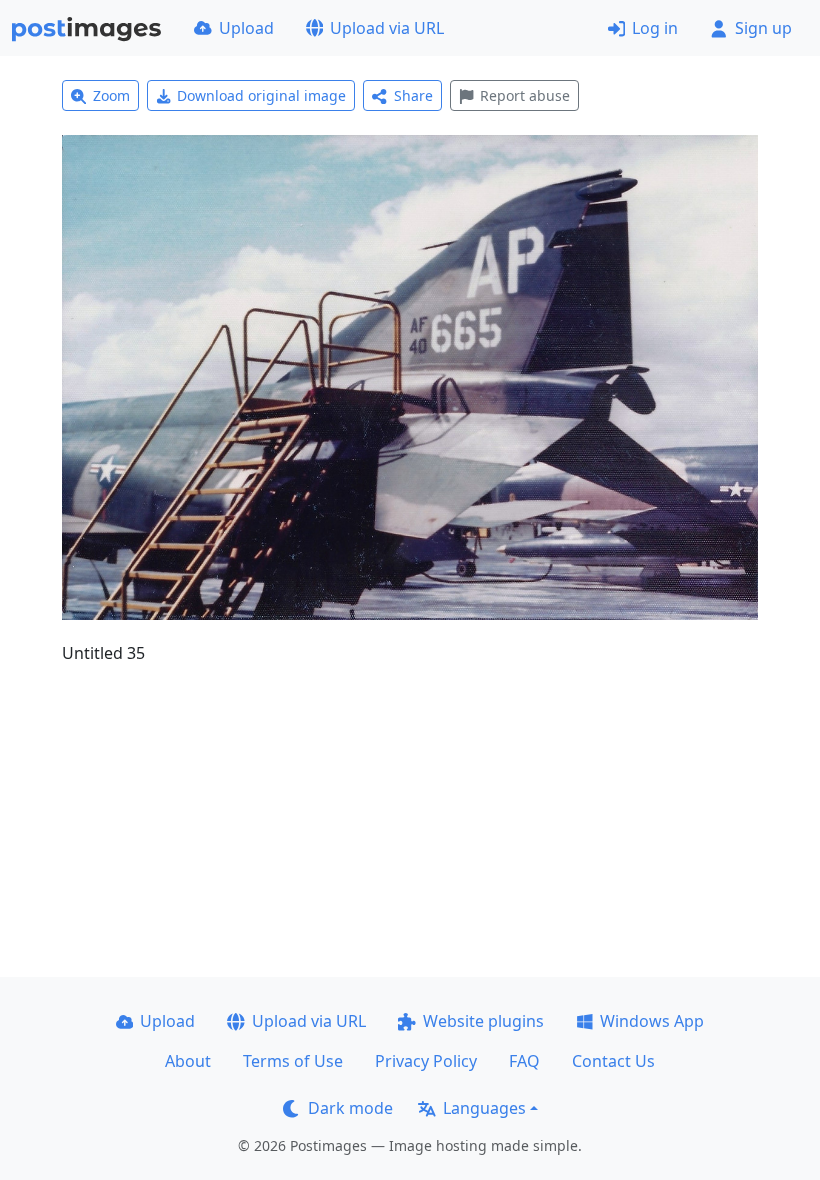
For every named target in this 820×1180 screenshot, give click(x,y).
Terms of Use (293, 1061)
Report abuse (525, 95)
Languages (484, 1108)
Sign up (763, 28)
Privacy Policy (426, 1061)
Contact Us (613, 1061)
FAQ (524, 1061)
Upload (246, 28)
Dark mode (350, 1108)
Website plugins (483, 1021)
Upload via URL (387, 28)
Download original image (261, 95)
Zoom (111, 95)
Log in (655, 28)
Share (413, 95)
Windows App (652, 1021)
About (188, 1061)
